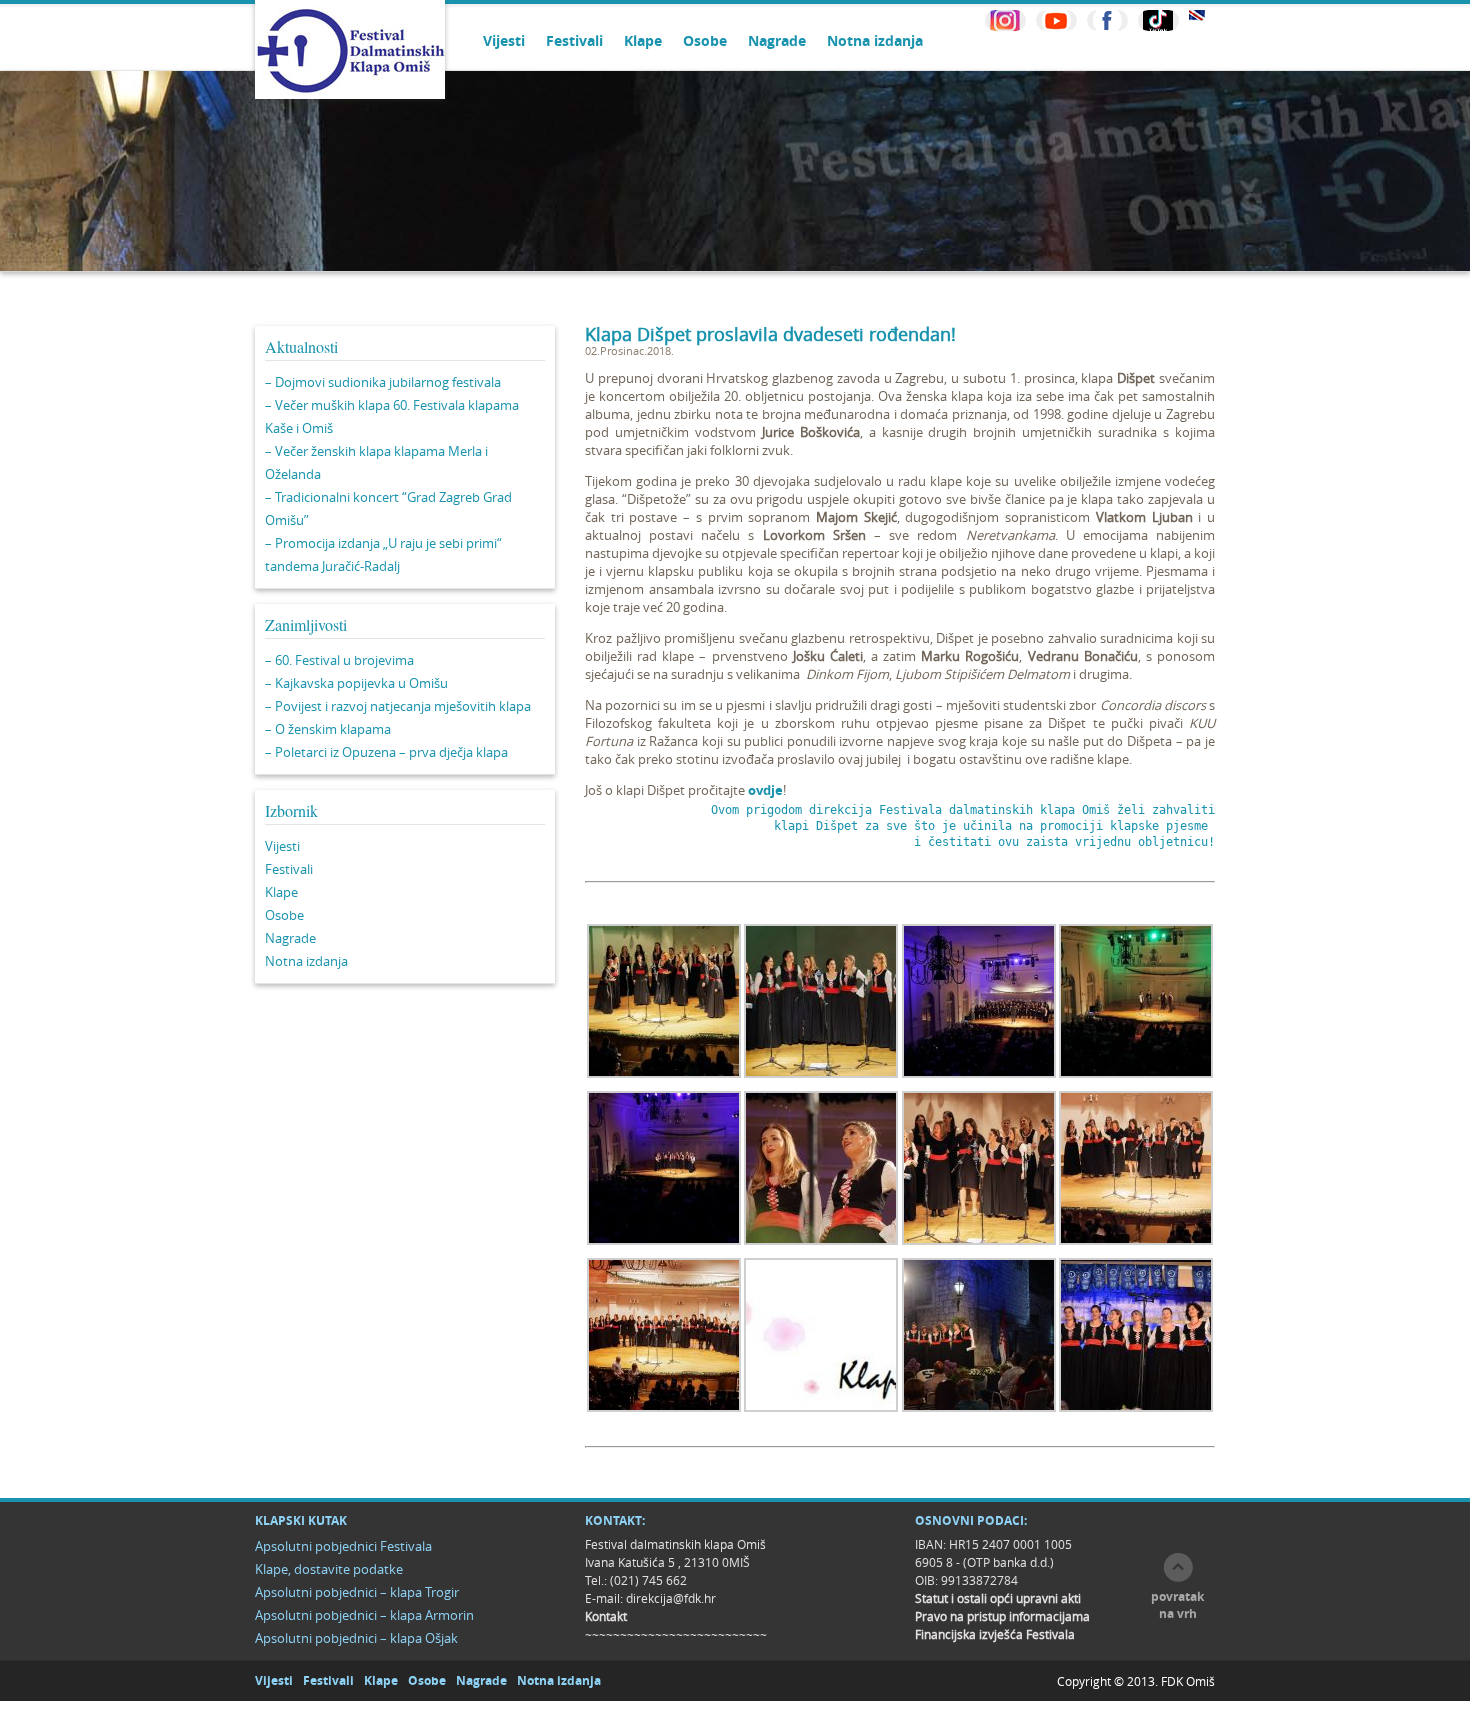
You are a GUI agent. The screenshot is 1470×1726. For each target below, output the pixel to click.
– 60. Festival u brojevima (339, 660)
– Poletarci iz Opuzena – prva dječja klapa (386, 752)
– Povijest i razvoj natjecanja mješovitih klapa (398, 706)
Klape (643, 40)
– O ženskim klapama (328, 729)
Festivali (574, 40)
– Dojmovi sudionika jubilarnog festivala (383, 382)
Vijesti (504, 40)
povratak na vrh (1177, 1605)
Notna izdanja (875, 40)
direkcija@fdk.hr (671, 1598)
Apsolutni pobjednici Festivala (343, 1546)
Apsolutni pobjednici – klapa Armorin (364, 1615)
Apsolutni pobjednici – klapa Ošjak (356, 1638)
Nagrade (777, 40)
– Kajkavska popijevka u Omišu (356, 683)
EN (1197, 15)
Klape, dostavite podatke (329, 1569)
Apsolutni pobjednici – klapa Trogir (357, 1592)
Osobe (705, 40)
